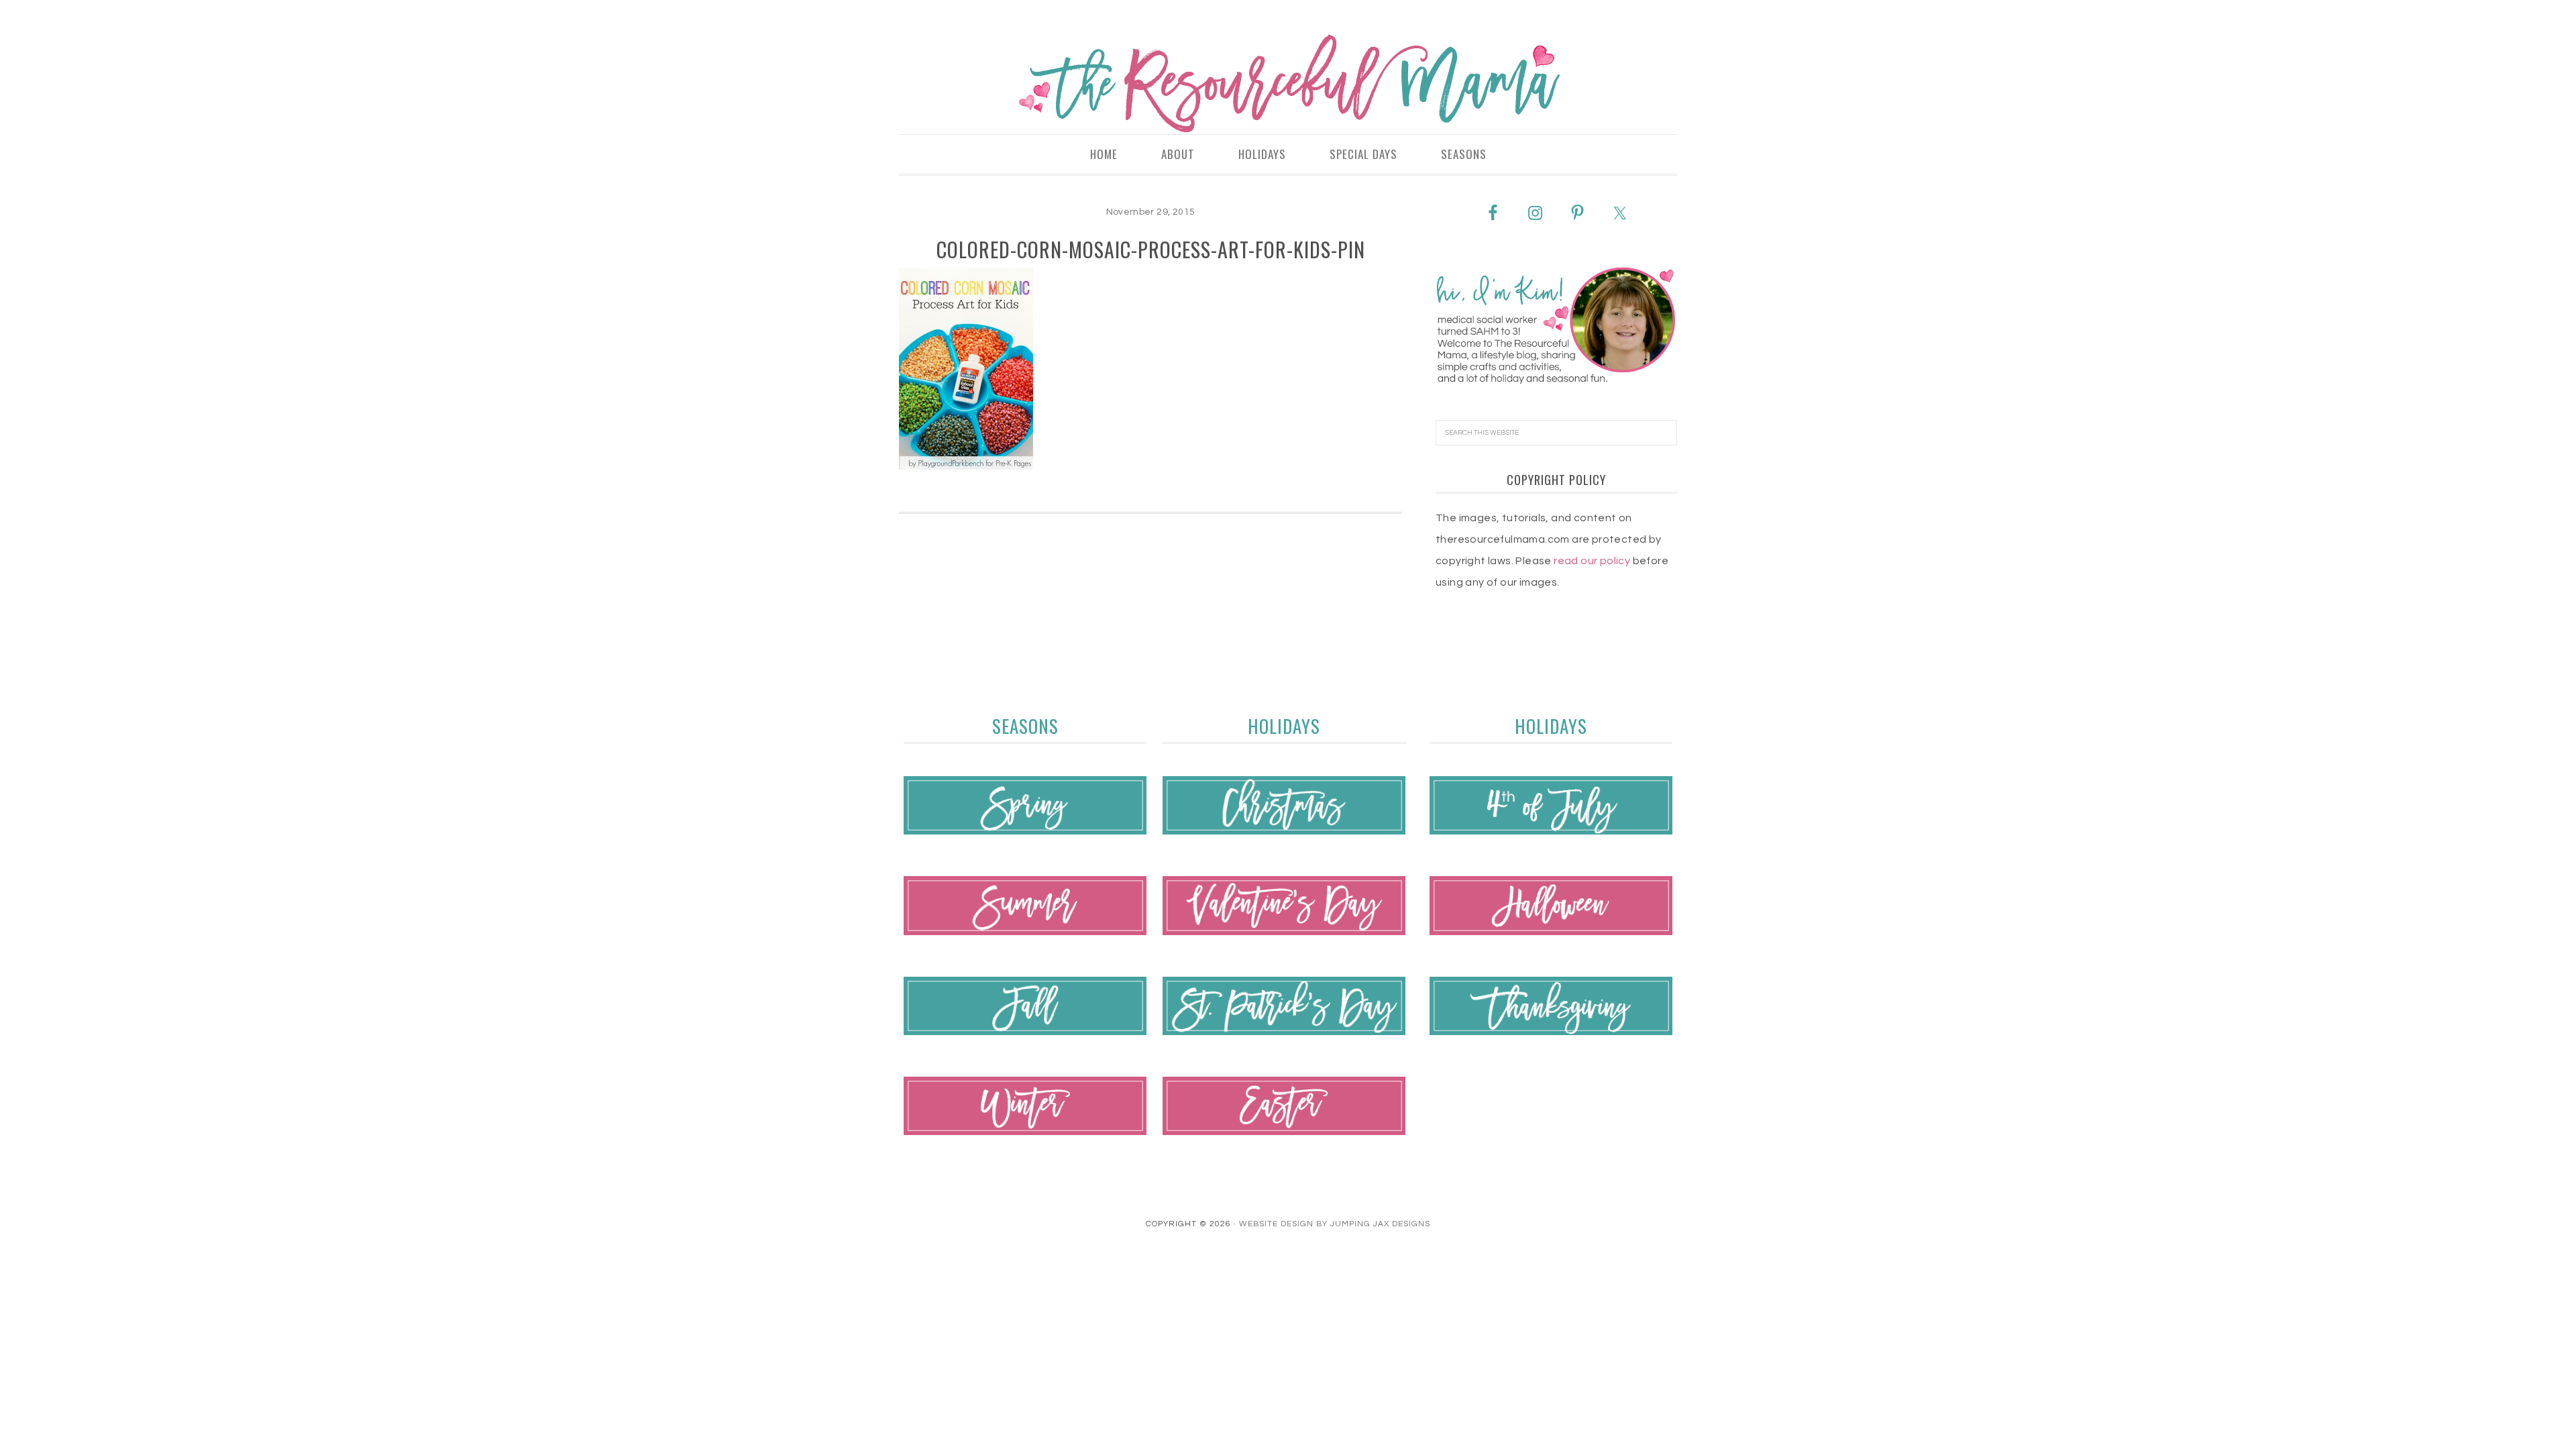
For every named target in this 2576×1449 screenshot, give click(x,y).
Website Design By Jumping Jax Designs (1335, 1224)
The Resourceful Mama (1288, 84)
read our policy (1592, 561)
